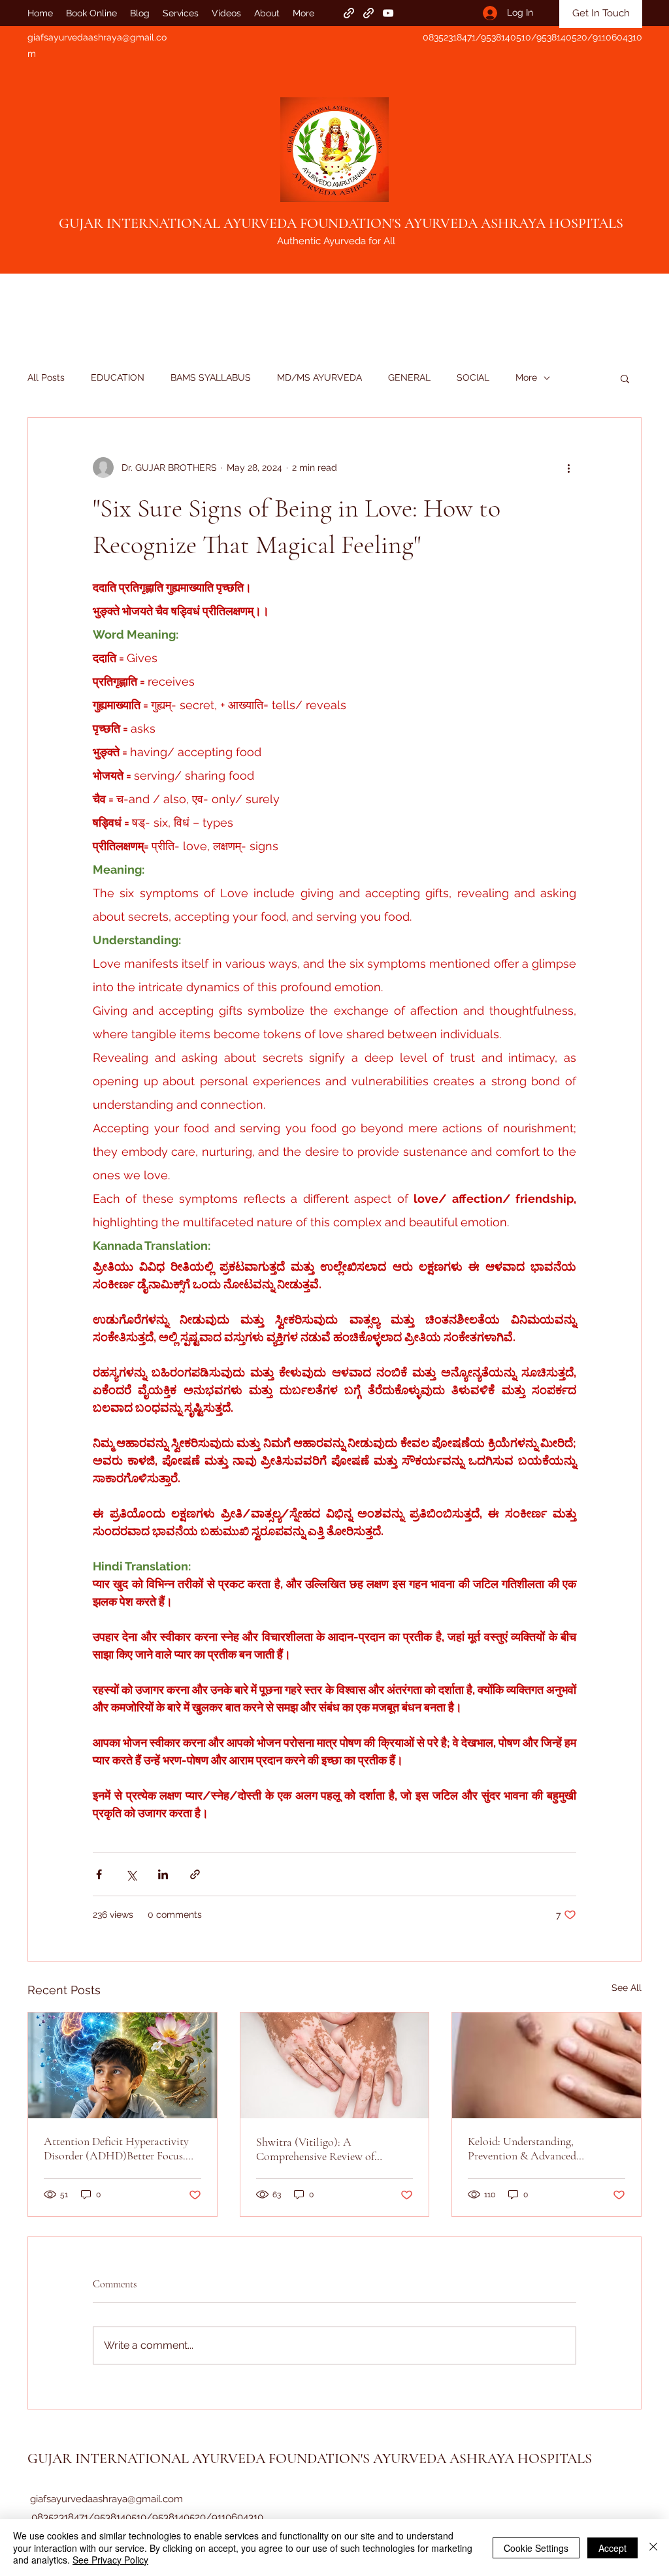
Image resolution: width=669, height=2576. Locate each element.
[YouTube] (388, 13)
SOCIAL (473, 377)
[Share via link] (195, 1874)
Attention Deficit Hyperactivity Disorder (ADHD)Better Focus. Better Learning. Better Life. (116, 2148)
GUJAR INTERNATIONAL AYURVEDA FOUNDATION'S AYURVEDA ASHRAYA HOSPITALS (341, 223)
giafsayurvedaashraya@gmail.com (106, 2499)
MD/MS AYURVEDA (319, 377)
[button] (625, 378)
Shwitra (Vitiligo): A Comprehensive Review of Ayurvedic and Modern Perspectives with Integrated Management (320, 2149)
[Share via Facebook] (99, 1874)
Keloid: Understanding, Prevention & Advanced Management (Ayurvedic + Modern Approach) (528, 2148)
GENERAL (409, 377)
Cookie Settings (536, 2548)
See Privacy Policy (110, 2560)
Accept (612, 2548)
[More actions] (568, 468)
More (526, 377)
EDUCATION (118, 377)
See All (627, 1988)
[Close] (653, 2548)
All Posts (46, 377)
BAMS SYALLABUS (211, 377)
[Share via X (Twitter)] (131, 1874)
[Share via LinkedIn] (163, 1874)
